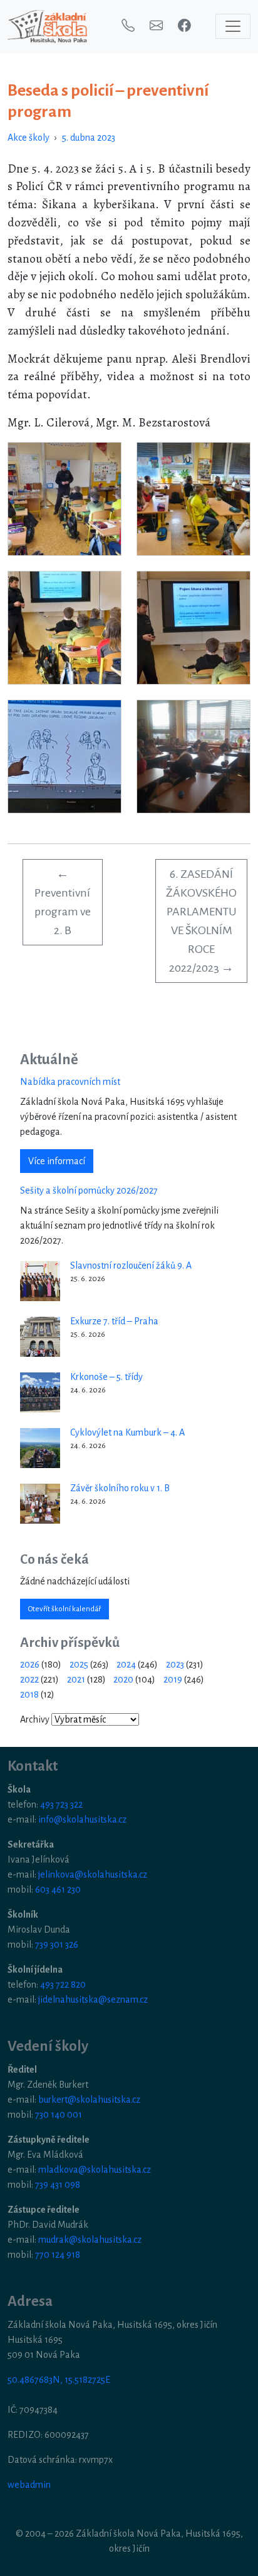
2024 (126, 1664)
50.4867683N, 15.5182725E (59, 2380)
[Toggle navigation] (233, 26)
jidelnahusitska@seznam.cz (93, 2000)
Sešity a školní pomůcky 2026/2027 (89, 1190)
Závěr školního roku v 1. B (120, 1488)
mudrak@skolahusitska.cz (90, 2240)
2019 (173, 1679)
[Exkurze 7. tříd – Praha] (40, 1337)
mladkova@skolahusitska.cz (95, 2170)
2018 (29, 1694)
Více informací (57, 1161)
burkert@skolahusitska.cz (89, 2100)
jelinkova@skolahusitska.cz (93, 1874)
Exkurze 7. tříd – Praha (114, 1321)
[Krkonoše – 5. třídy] (40, 1392)
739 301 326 (57, 1945)
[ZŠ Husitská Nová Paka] (47, 27)
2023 (175, 1664)
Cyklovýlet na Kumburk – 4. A (127, 1432)
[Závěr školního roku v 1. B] (40, 1504)
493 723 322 (61, 1804)
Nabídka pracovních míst (70, 1082)
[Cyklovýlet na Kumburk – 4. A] (40, 1448)
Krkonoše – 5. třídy (106, 1377)
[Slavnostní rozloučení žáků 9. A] (40, 1281)
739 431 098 (58, 2185)
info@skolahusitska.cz (82, 1819)
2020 (123, 1679)
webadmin (29, 2485)
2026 (30, 1664)
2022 (29, 1679)
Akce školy (28, 138)
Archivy (35, 1719)
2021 (76, 1679)
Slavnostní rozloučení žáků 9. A (131, 1265)
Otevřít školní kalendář (64, 1609)
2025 (79, 1664)
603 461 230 (58, 1889)
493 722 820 (63, 1985)
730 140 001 (59, 2115)
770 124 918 (58, 2255)
